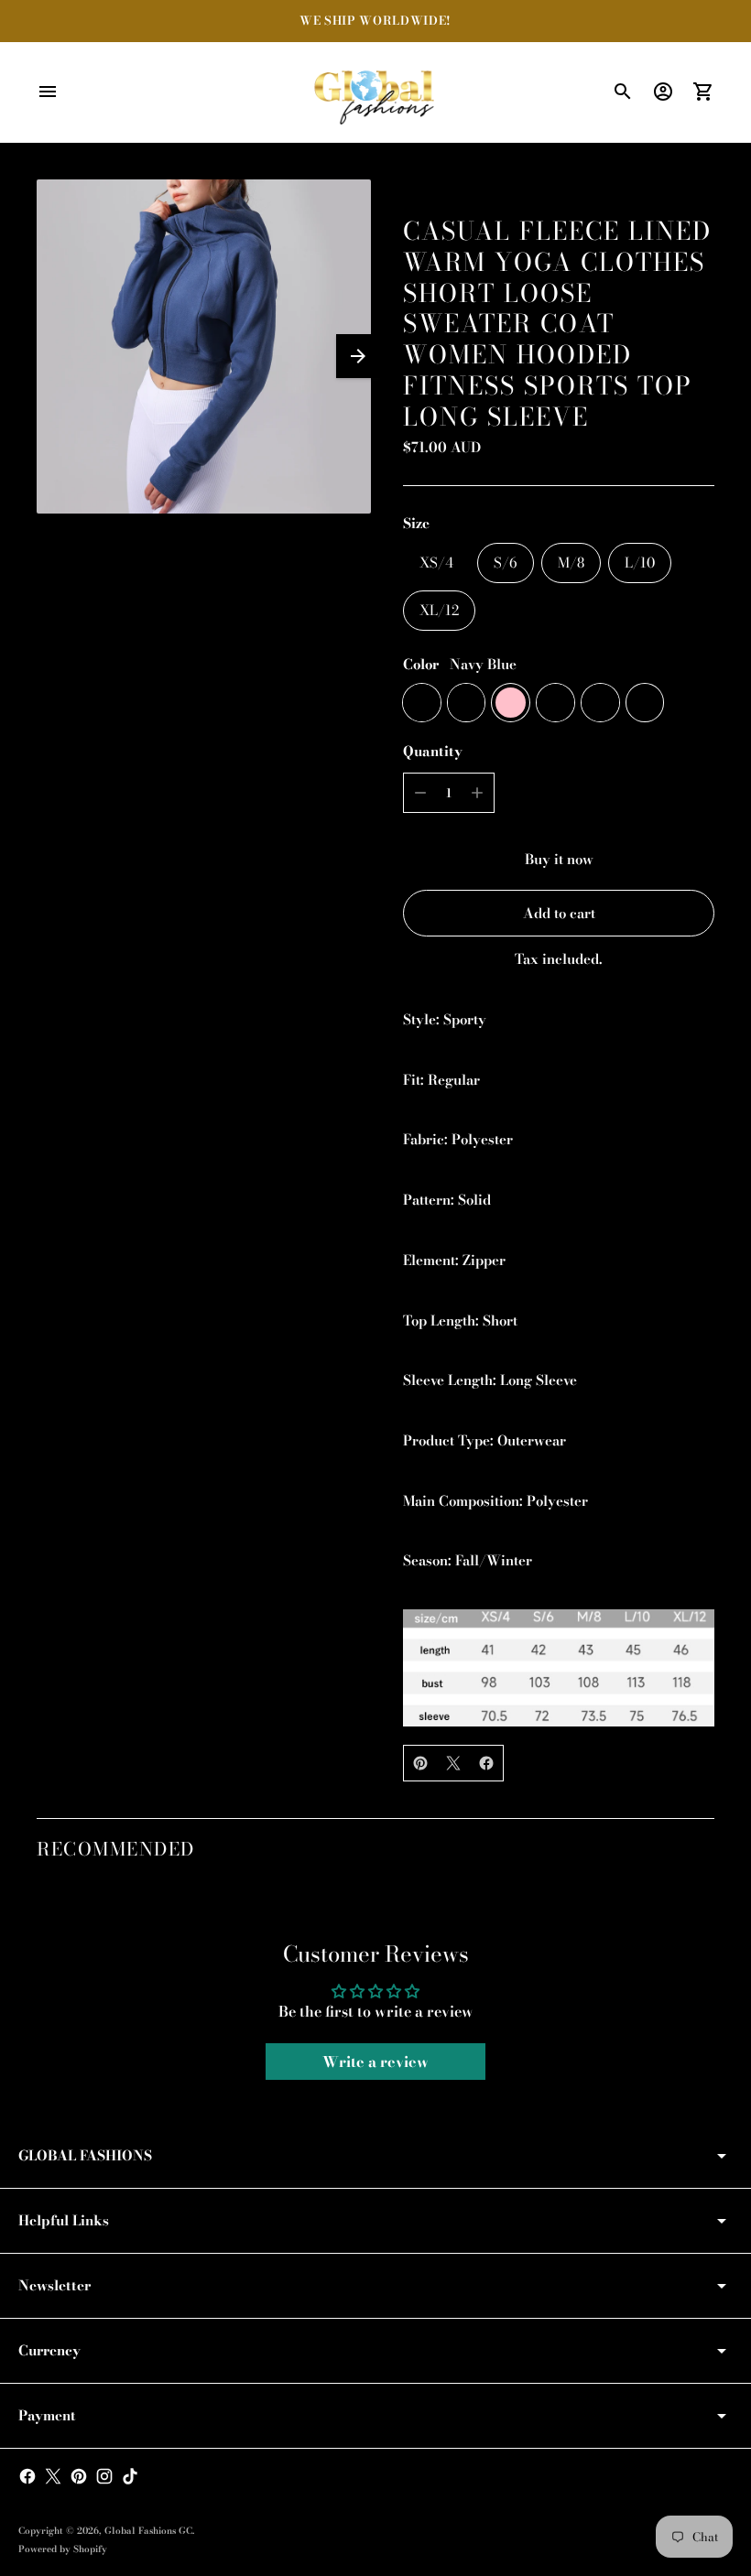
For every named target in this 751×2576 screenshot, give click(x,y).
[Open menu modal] (48, 92)
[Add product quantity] (477, 793)
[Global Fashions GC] (375, 92)
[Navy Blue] (422, 703)
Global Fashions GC (148, 2531)
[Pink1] (467, 703)
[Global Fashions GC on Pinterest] (79, 2476)
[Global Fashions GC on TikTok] (130, 2476)
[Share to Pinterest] (420, 1763)
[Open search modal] (623, 92)
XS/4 (436, 563)
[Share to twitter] (453, 1763)
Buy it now (559, 859)
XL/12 (439, 610)
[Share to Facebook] (486, 1763)
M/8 (571, 563)
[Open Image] (204, 346)
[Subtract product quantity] (420, 793)
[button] (358, 356)
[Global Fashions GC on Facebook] (27, 2476)
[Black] (645, 703)
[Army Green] (555, 703)
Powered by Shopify (63, 2549)
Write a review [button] (375, 2062)
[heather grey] (600, 703)
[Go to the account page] (663, 92)
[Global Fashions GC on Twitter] (53, 2476)
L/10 (640, 563)
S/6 (505, 563)
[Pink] (511, 703)
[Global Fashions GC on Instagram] (104, 2476)
